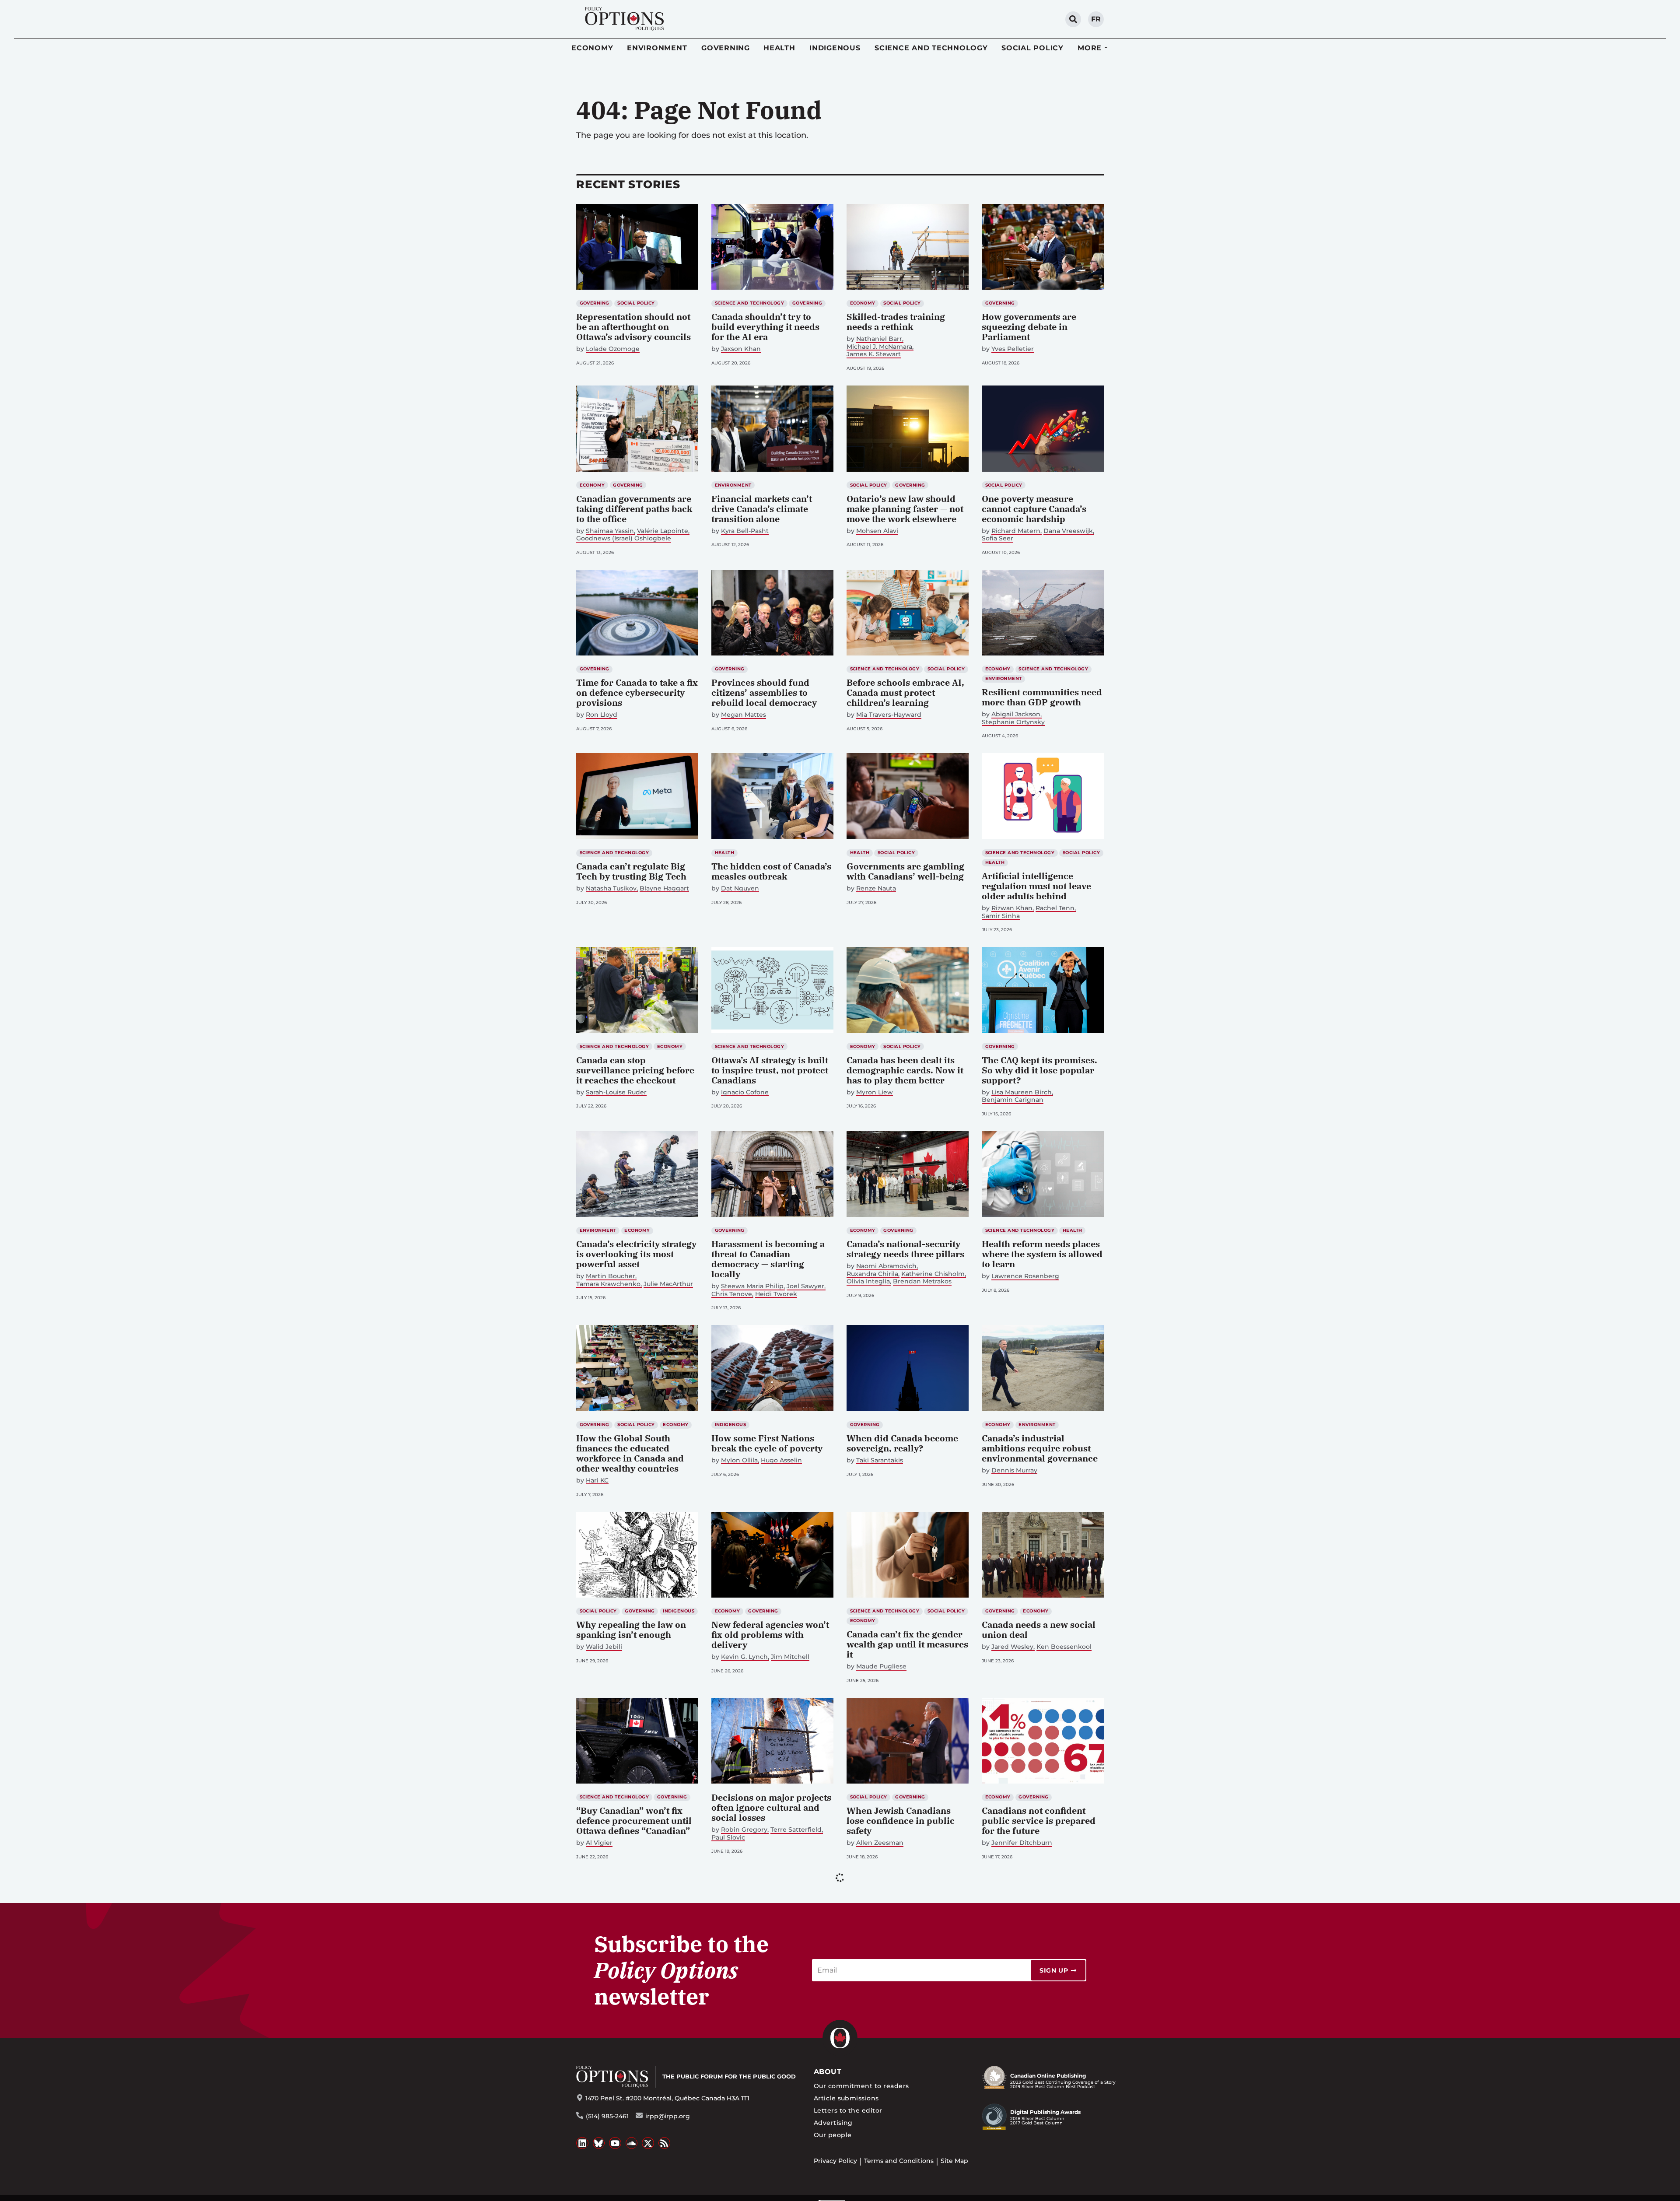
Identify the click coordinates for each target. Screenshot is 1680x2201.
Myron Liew (875, 1092)
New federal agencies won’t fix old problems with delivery (770, 1635)
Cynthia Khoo (742, 2010)
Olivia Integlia (868, 1281)
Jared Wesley (1012, 1647)
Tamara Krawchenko (608, 1284)
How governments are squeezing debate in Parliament (1029, 327)
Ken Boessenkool (1064, 1647)
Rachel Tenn (1055, 908)
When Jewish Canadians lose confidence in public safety (901, 1821)
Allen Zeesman (880, 1843)
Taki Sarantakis (880, 1460)
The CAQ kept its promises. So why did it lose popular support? (1039, 1070)
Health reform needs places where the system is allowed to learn (1042, 1254)
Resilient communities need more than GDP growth (1042, 697)
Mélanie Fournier (1018, 2020)
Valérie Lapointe (663, 531)
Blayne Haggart (664, 888)
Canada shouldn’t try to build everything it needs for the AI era (765, 327)
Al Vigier (599, 1843)
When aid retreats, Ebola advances (629, 1992)
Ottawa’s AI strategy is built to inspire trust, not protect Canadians (770, 1070)
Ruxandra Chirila (872, 1274)
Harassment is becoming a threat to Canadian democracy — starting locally (768, 1259)
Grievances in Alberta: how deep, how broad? (905, 2169)
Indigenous (835, 48)
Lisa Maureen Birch (1022, 1092)
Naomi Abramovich (886, 1266)
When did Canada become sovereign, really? (902, 1443)
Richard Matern (1016, 531)
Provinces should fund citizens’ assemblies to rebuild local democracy (764, 692)
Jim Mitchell (790, 1657)
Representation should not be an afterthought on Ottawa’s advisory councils (633, 327)
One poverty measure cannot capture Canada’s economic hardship (1034, 509)
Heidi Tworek (776, 1294)
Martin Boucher (611, 1276)
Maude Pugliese (881, 1667)
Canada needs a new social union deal (1039, 1630)
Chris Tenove (732, 1294)
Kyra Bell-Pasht (745, 531)
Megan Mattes (744, 715)
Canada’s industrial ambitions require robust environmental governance (1040, 1448)
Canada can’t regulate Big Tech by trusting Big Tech (631, 871)
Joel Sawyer (805, 1286)
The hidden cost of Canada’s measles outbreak (771, 871)
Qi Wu (596, 2196)
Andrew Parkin (931, 2186)
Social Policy (1032, 48)
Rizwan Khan (1012, 908)
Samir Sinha (1001, 916)
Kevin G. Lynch (744, 1657)
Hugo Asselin (781, 1460)
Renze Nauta (876, 888)
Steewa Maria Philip (752, 1286)
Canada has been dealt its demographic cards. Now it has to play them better (905, 1070)
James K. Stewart (874, 354)
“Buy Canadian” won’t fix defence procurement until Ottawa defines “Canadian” (634, 1821)
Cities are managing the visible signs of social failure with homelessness (1038, 1997)
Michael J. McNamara (879, 347)
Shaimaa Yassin (610, 531)
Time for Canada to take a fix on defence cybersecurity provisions (637, 692)
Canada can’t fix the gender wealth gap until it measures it (907, 1644)
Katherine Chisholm (933, 1274)
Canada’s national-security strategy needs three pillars (905, 1249)
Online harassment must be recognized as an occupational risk (1041, 2183)
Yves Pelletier (1013, 349)
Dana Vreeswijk (1068, 531)
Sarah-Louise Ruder (616, 1092)
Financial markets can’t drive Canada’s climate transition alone (762, 509)
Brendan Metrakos (922, 1281)
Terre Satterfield (796, 1830)
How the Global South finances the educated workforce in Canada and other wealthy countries (630, 1453)
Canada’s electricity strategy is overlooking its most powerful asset (636, 1254)
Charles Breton (880, 2186)
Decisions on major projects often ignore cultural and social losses (771, 1807)
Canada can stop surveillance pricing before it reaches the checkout (635, 1070)
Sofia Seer (997, 538)
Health (779, 48)
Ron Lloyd (602, 715)
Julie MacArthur (668, 1284)
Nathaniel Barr (879, 339)
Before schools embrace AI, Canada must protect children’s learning (905, 692)
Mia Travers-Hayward (889, 715)
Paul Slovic (728, 1838)
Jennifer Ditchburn (1022, 1843)
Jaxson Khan (741, 349)
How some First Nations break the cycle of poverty (767, 1443)
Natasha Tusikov (611, 888)
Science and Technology (931, 48)
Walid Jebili (604, 1647)
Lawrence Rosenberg (1025, 1276)
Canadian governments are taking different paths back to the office (634, 509)
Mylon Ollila (739, 1460)
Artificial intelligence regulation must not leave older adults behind (1036, 886)
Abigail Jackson (1016, 714)
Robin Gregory (744, 1830)
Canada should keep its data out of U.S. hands (771, 1992)
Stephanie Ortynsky (1013, 722)
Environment (657, 48)
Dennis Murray (1014, 1470)
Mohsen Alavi (877, 531)
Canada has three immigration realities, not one (632, 2174)
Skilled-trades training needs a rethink (896, 322)
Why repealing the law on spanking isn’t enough (631, 1630)
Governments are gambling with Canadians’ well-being (905, 871)
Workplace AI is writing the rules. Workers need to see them (906, 1997)
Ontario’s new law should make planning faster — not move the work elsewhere (905, 509)
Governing (726, 48)
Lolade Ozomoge (613, 349)
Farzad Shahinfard (885, 2020)
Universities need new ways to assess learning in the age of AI (772, 2183)
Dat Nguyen (740, 888)
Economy (592, 48)
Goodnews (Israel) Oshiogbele (624, 538)
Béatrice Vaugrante (616, 2010)
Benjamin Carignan (1013, 1100)
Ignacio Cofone (745, 1092)
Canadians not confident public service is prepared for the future (1039, 1821)
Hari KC (597, 1481)
